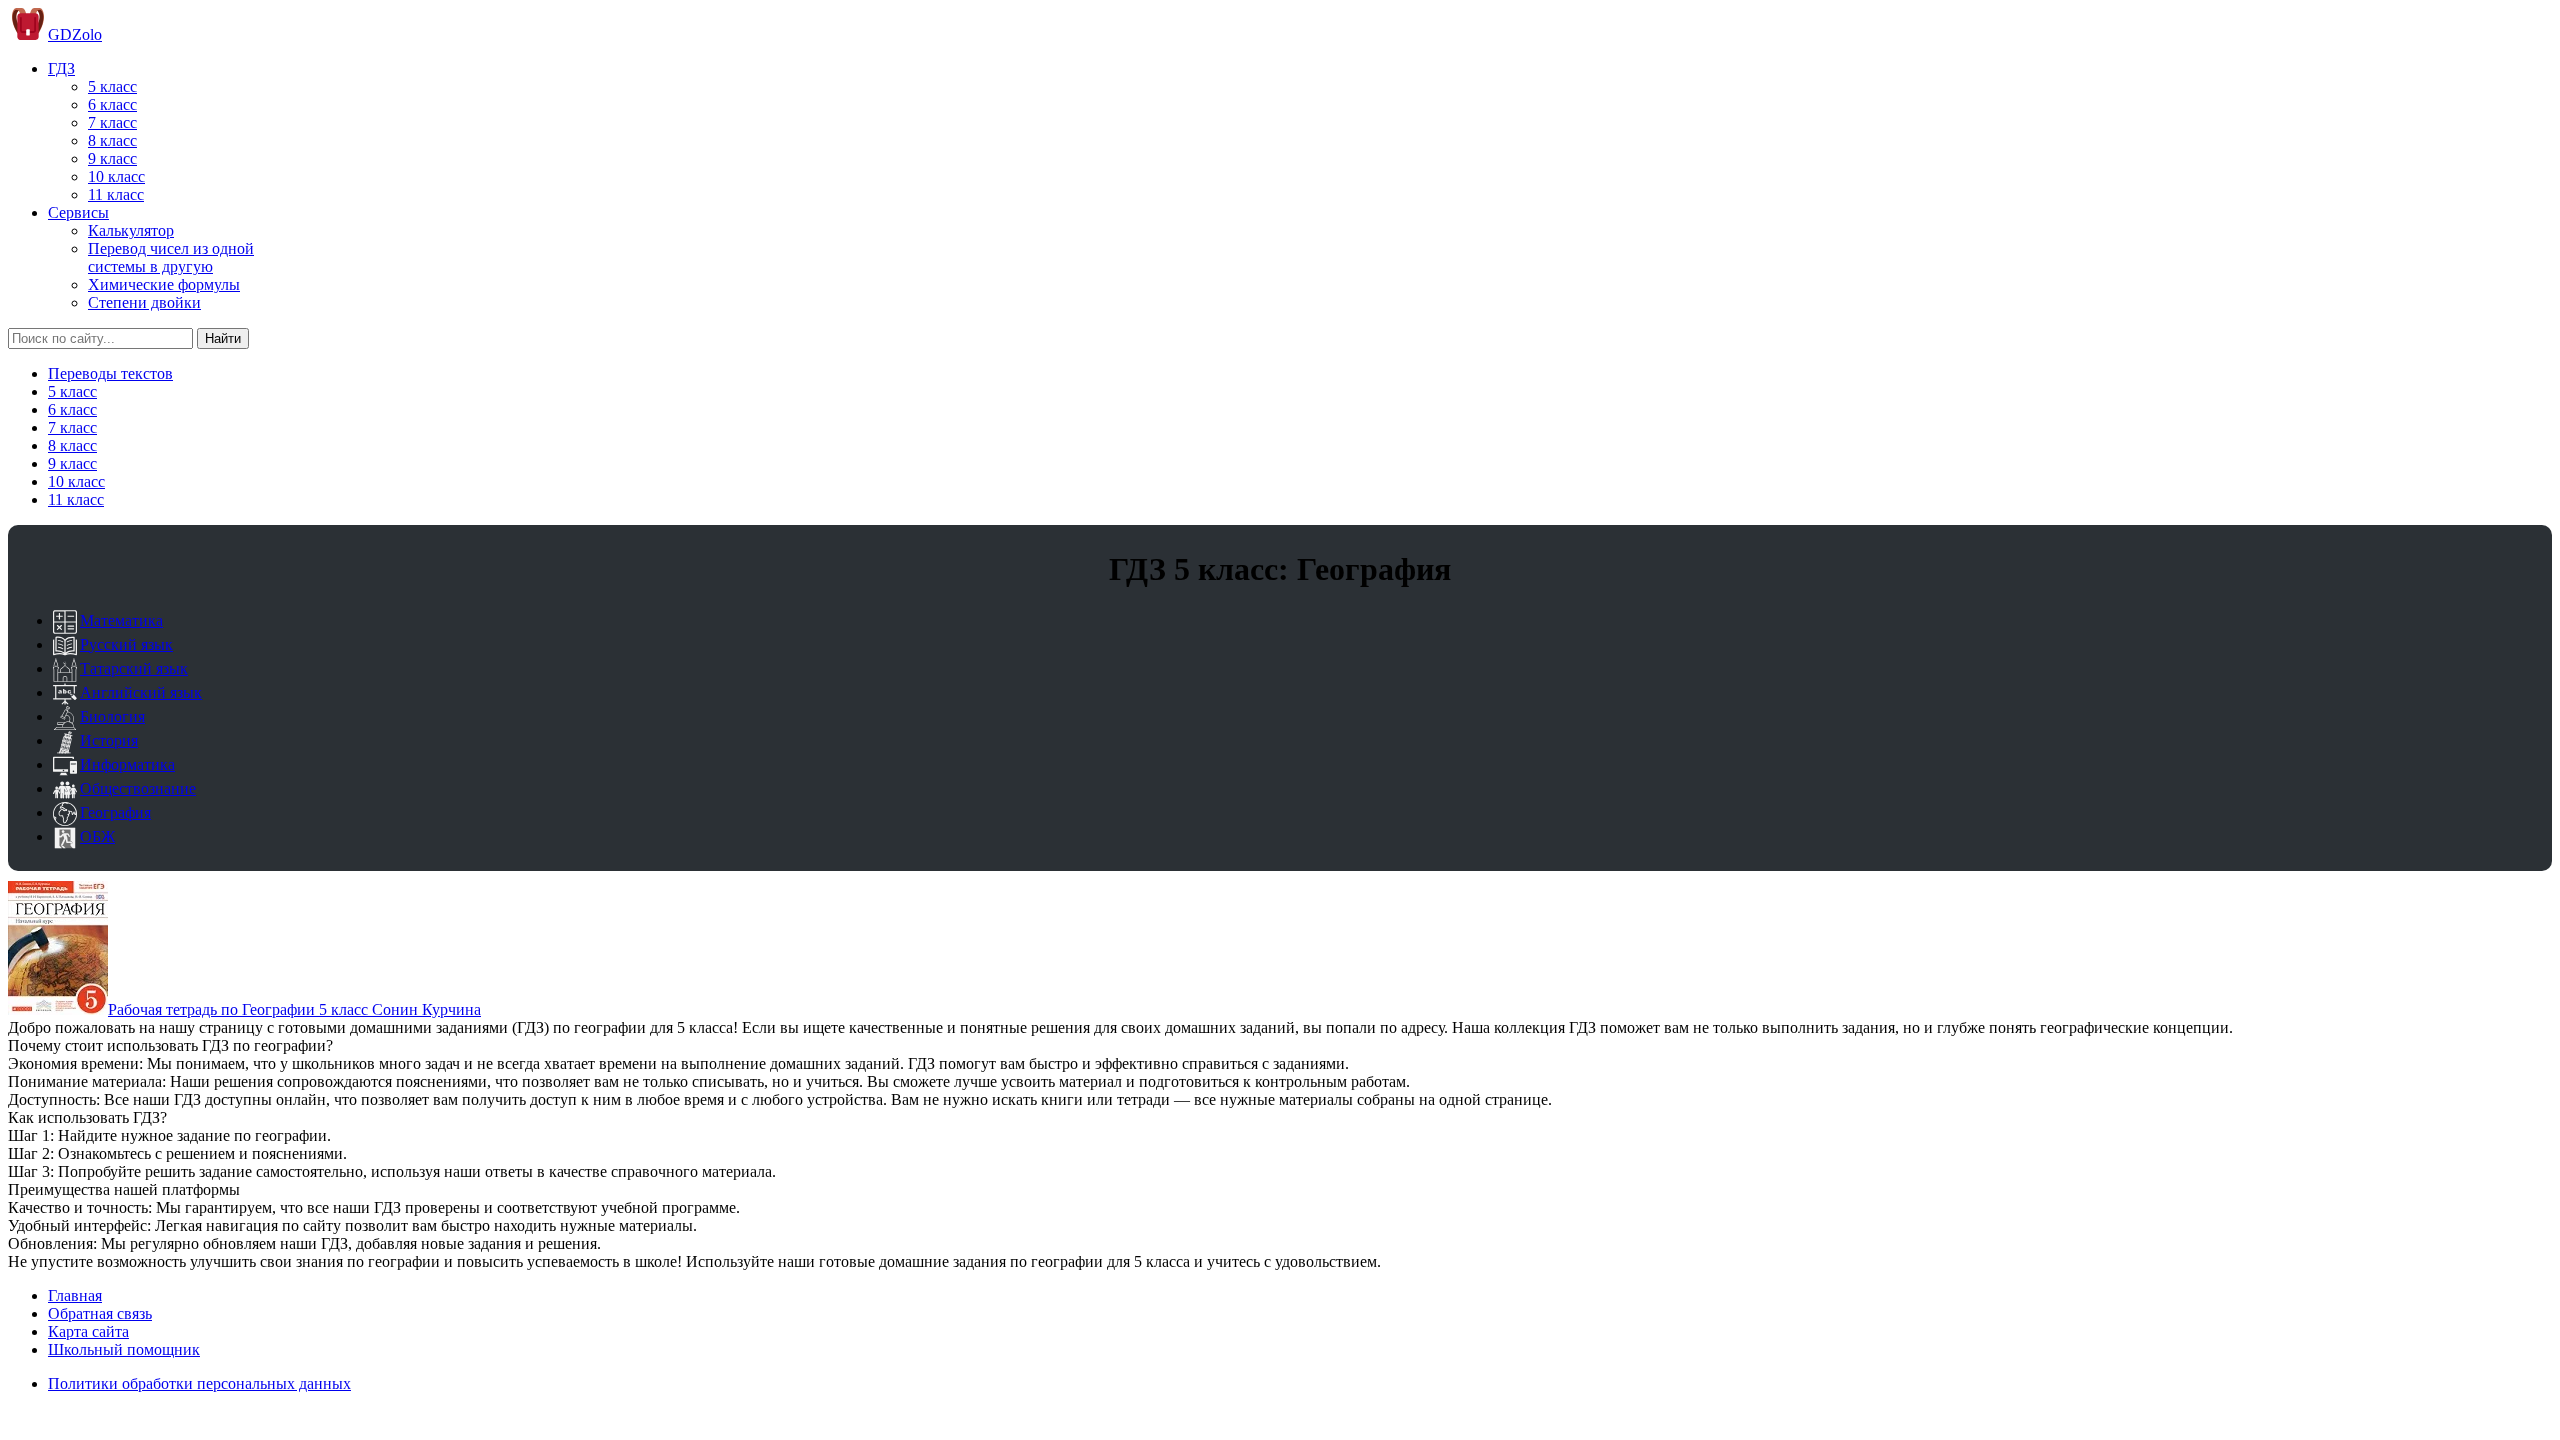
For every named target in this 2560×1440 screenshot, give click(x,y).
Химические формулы (164, 284)
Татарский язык (134, 668)
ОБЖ (97, 836)
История (109, 740)
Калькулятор (131, 230)
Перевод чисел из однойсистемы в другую (171, 257)
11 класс (116, 194)
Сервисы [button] (78, 212)
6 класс (112, 104)
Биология (112, 716)
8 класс (112, 140)
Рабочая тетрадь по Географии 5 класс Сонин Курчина (294, 1009)
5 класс (112, 86)
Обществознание (138, 788)
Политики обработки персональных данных (199, 1383)
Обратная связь (100, 1313)
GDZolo (75, 34)
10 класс (116, 176)
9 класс (112, 158)
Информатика (127, 764)
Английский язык (141, 692)
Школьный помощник (124, 1349)
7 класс (112, 122)
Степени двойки (144, 302)
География (115, 812)
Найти (223, 338)
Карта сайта (88, 1331)
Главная (75, 1295)
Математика (121, 620)
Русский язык (126, 644)
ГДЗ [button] (61, 68)
